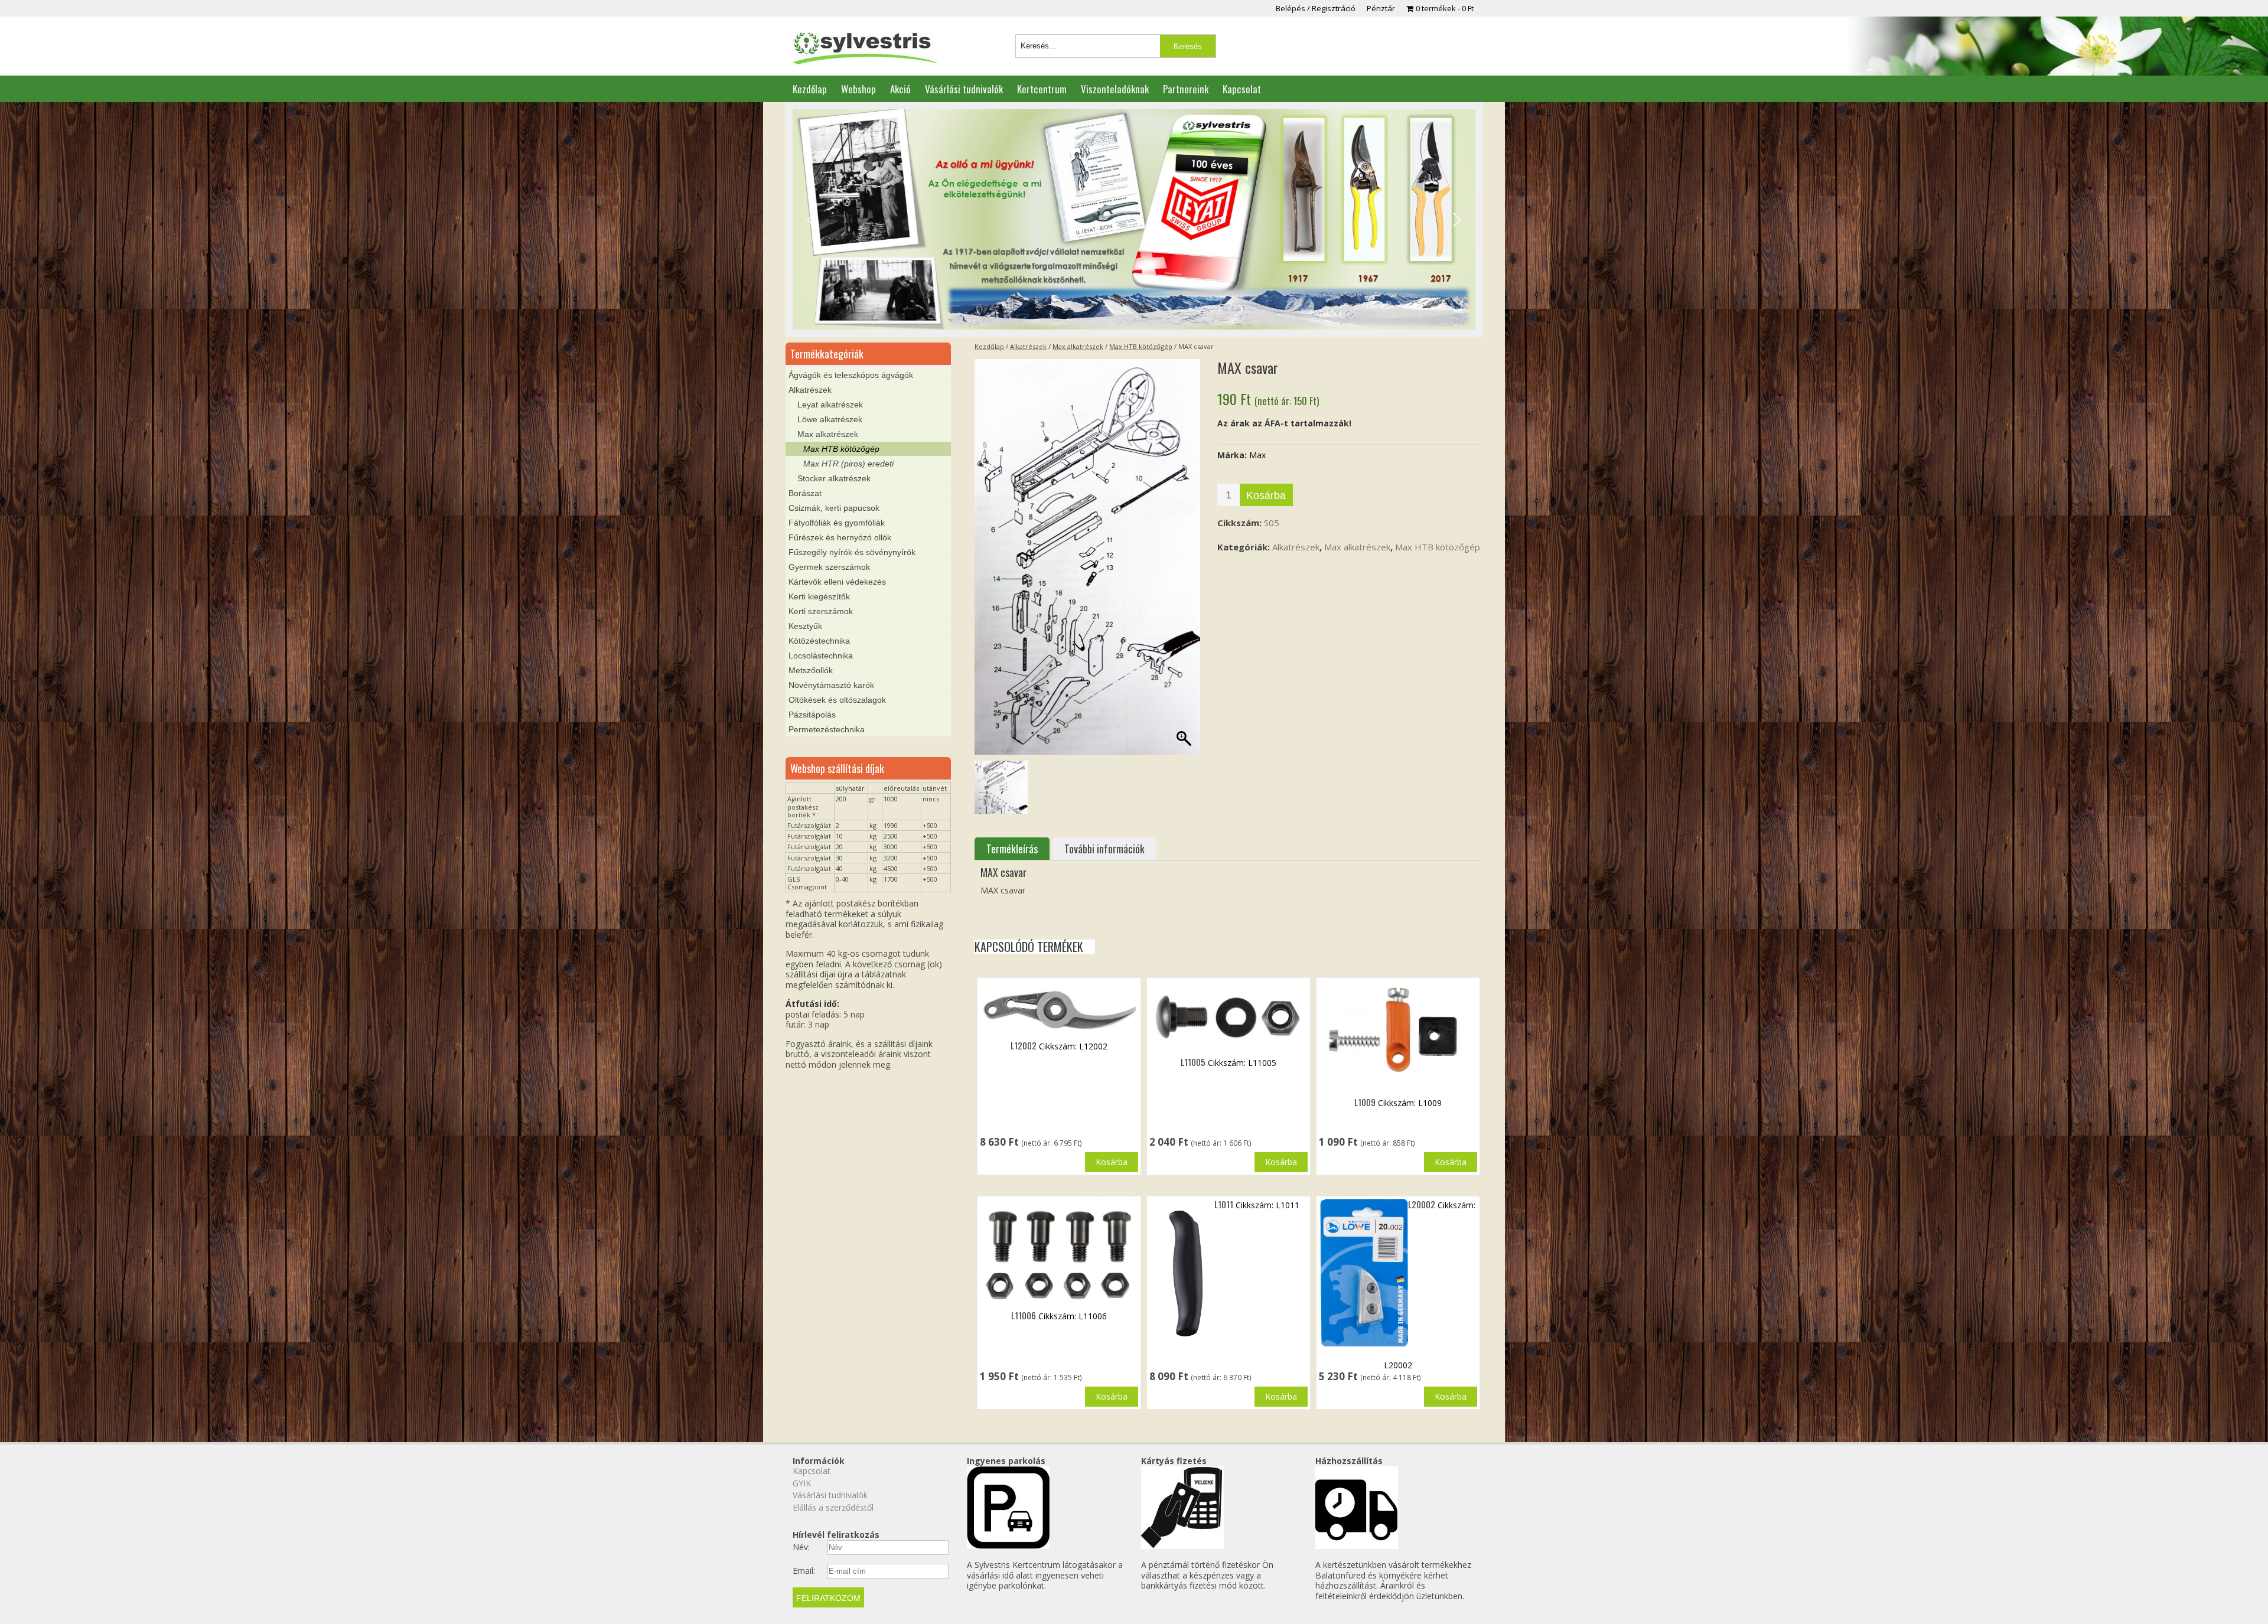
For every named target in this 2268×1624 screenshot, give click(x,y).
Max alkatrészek (1078, 346)
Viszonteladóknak (1115, 89)
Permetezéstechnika (827, 729)
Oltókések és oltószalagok (837, 700)
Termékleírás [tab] (1012, 849)
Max (1257, 455)
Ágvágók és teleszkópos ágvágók (851, 375)
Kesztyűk (805, 626)
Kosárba (1266, 495)
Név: (801, 1547)
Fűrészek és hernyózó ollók (840, 537)
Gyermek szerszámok (829, 567)
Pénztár (1381, 8)
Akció (900, 89)
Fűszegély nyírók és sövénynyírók (852, 552)
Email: (804, 1571)
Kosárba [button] (1112, 1162)
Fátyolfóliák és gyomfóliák (837, 523)
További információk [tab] (1104, 849)
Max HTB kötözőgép (1141, 346)
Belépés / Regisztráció (1316, 8)
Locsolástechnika (821, 656)
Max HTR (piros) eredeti (848, 464)
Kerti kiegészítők (819, 596)
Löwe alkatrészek (830, 419)
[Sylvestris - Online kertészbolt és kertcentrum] (864, 49)
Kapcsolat (1242, 89)
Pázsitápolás (812, 715)
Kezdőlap (810, 89)
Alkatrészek (1028, 346)
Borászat (805, 493)
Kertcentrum (1042, 89)
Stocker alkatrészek (834, 478)
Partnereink (1186, 89)
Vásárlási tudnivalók (964, 89)
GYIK (802, 1483)
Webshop (858, 89)
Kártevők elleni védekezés (837, 582)
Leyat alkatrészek (830, 405)
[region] (1134, 220)
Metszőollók (811, 670)
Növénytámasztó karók (831, 685)
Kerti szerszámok (821, 611)
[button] (811, 220)
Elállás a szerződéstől (833, 1507)
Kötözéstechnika (819, 641)
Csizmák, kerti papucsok (834, 508)
